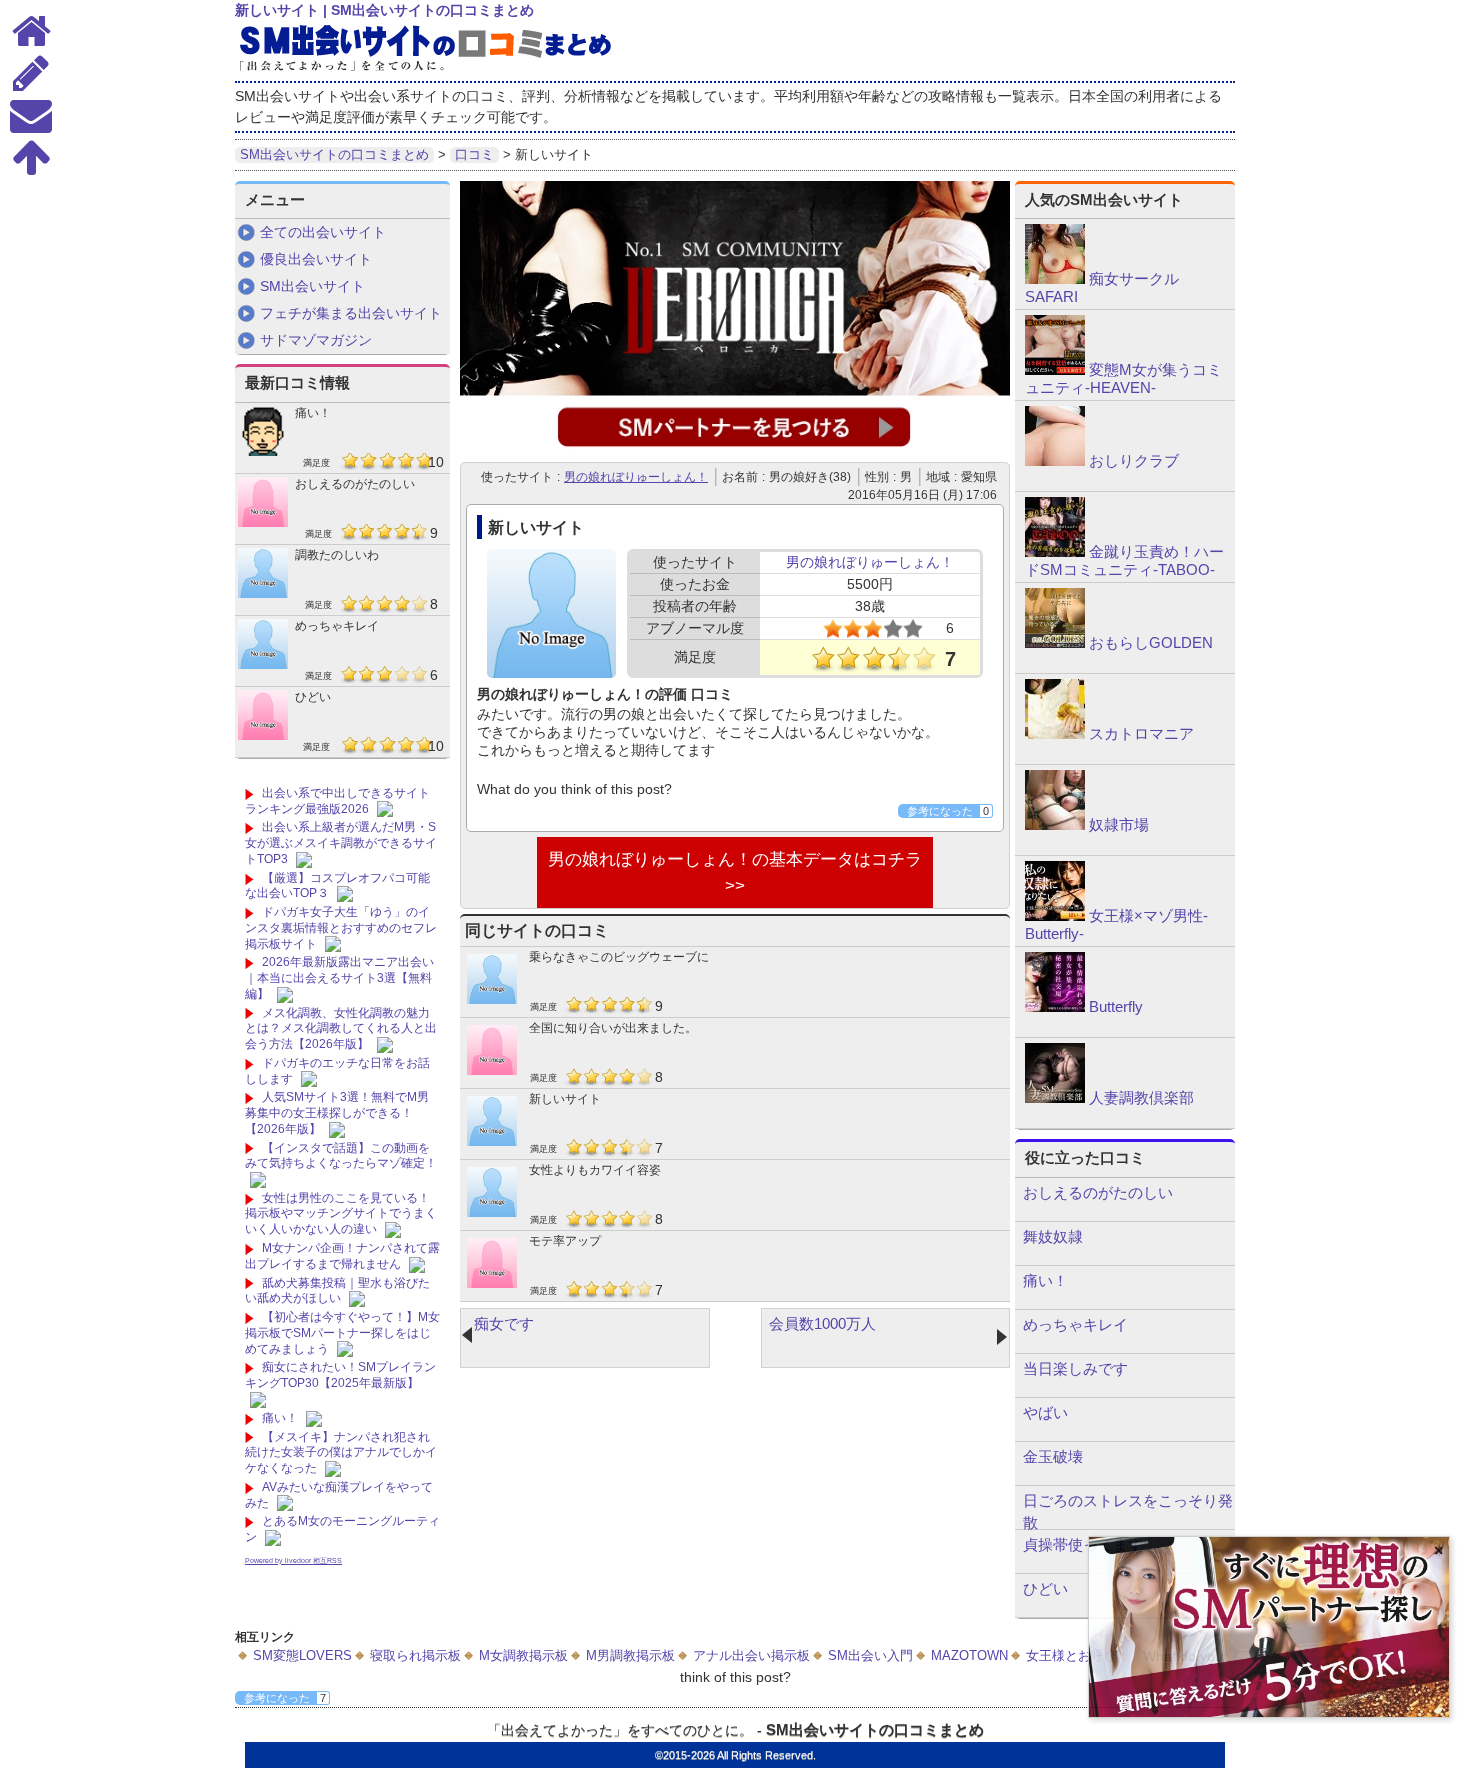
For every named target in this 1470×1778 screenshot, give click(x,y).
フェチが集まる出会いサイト (351, 313)
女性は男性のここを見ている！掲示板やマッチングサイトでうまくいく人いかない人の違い (341, 1213)
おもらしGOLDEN (1151, 642)
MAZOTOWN (969, 1655)
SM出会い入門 (870, 1655)
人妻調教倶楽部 (1141, 1097)
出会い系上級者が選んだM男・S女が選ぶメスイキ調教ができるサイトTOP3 (341, 842)
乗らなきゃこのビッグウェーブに (619, 957)
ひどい (313, 697)
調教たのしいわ (337, 555)
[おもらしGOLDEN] (1055, 643)
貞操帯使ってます (1083, 1544)
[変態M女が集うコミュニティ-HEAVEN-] (1055, 370)
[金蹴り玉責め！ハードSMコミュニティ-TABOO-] (1055, 552)
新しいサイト (565, 1099)
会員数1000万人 (822, 1323)
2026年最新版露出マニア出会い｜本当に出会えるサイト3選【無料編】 (339, 977)
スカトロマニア (1141, 733)
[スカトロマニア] (1055, 734)
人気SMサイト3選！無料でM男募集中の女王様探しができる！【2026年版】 (337, 1112)
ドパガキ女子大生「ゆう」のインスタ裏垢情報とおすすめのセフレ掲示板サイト (341, 927)
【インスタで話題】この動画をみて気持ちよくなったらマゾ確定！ (341, 1156)
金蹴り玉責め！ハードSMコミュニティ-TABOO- (1124, 560)
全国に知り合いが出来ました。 (613, 1028)
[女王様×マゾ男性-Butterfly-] (1055, 916)
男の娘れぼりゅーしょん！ (636, 477)
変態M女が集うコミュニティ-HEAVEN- (1123, 378)
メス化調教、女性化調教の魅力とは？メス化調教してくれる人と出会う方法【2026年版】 (341, 1028)
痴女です (504, 1323)
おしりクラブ (1134, 460)
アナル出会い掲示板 (751, 1655)
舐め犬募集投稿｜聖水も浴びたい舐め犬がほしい (337, 1291)
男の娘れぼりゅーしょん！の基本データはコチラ (735, 859)
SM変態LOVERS (302, 1655)
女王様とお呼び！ (1078, 1655)
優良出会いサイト (316, 259)
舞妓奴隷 (1053, 1236)
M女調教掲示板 (523, 1655)
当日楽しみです (1075, 1368)
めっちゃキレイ (337, 626)
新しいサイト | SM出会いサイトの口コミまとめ (384, 10)
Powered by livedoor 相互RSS (293, 1560)
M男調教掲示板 (630, 1655)
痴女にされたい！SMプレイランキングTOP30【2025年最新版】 (340, 1375)
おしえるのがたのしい (355, 484)
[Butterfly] (1055, 1007)
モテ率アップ (565, 1241)
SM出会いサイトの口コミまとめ (875, 1729)
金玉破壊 (1053, 1456)
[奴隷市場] (1055, 825)
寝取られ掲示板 (415, 1655)
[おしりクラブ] (1055, 461)
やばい (1045, 1412)
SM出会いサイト (312, 286)
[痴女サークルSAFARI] (1055, 279)
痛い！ (313, 413)
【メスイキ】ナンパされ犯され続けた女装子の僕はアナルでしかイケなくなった (341, 1452)
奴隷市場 (1119, 824)
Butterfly (1116, 1006)
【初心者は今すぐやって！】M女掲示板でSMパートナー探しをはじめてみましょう (342, 1332)
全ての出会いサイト (323, 232)
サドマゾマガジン (316, 340)
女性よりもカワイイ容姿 (595, 1170)
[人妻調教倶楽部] (1055, 1098)
